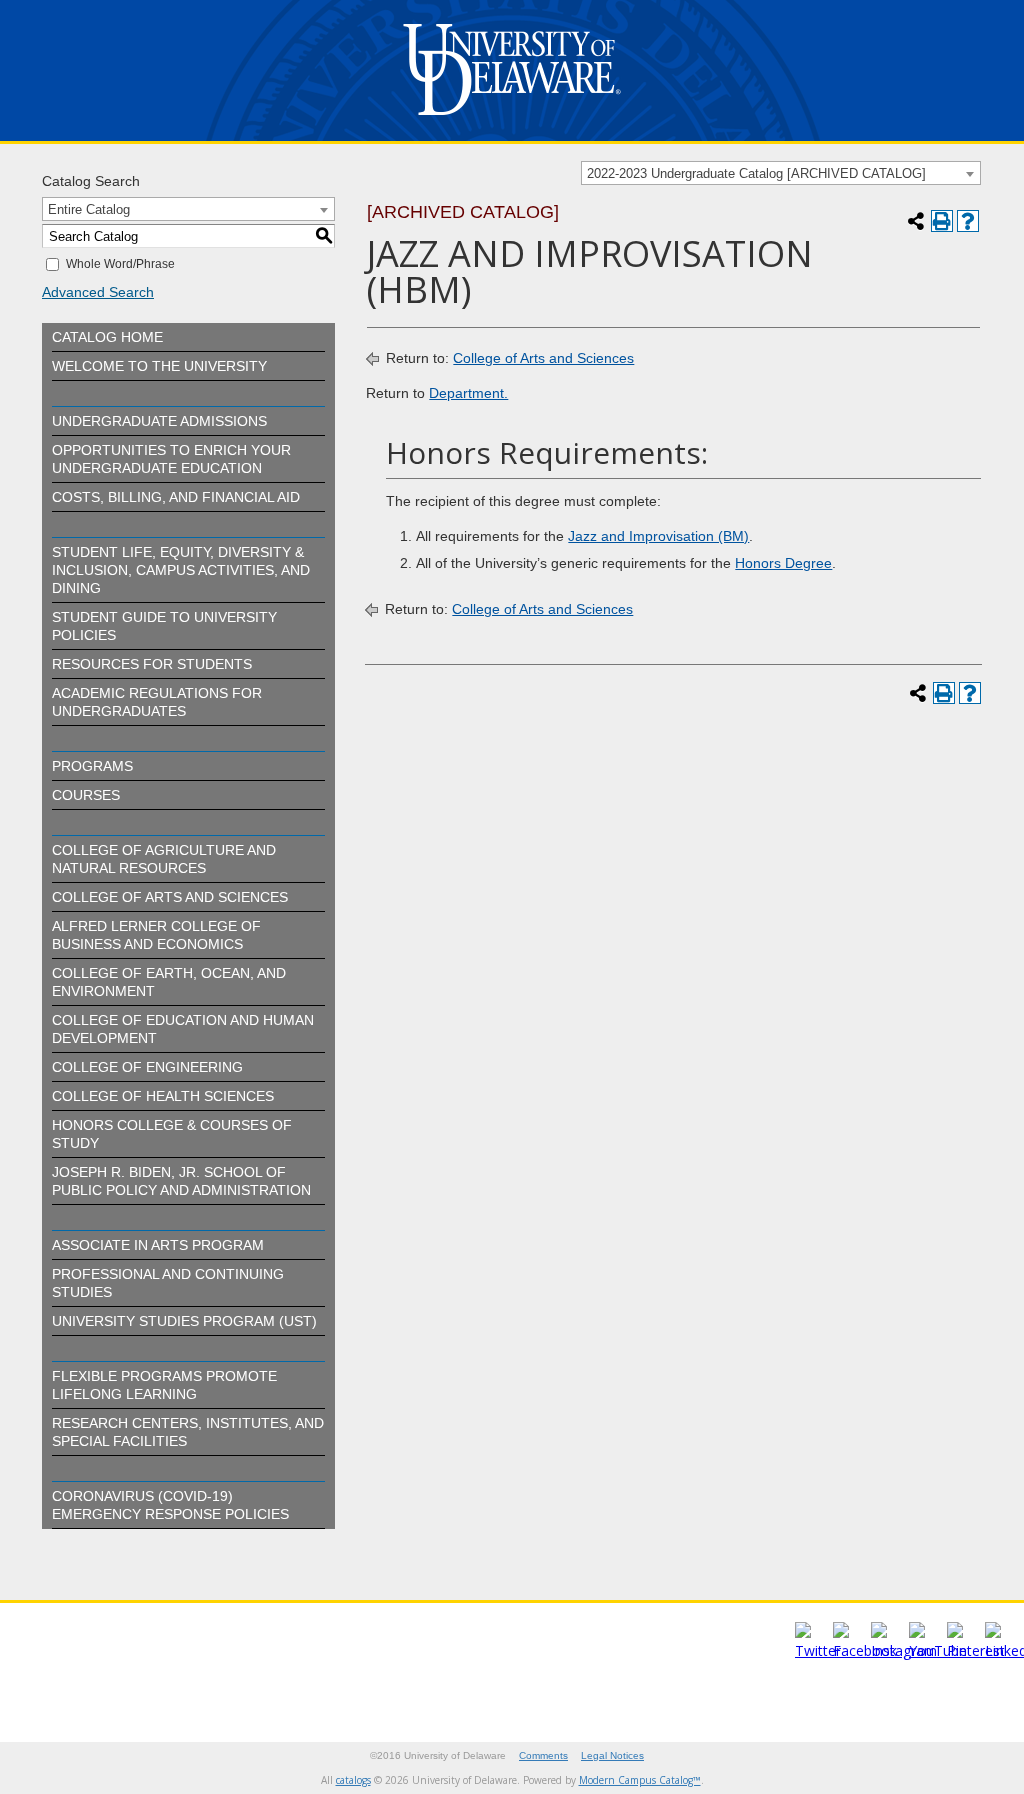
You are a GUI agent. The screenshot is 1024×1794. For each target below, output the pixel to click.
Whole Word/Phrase (120, 264)
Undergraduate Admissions (159, 421)
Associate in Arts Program (158, 1245)
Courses (86, 795)
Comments (543, 1755)
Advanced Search (98, 292)
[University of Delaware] (512, 119)
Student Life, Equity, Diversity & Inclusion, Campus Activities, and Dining (181, 570)
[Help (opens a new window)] (968, 221)
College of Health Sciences (163, 1096)
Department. (468, 393)
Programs (92, 766)
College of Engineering (147, 1067)
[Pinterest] (976, 1650)
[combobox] (781, 173)
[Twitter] (818, 1650)
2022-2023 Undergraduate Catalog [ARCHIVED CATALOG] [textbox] (756, 173)
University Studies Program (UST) (184, 1321)
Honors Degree (783, 563)
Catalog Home (107, 337)
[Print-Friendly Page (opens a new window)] (942, 221)
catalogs (353, 1780)
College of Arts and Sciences (170, 897)
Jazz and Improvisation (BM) (658, 536)
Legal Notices (612, 1755)
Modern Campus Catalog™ (640, 1780)
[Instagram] (904, 1650)
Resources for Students (152, 664)
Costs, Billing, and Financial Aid (176, 497)
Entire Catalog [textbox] (89, 209)
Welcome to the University (159, 366)
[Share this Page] (916, 221)
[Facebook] (865, 1650)
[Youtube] (938, 1650)
